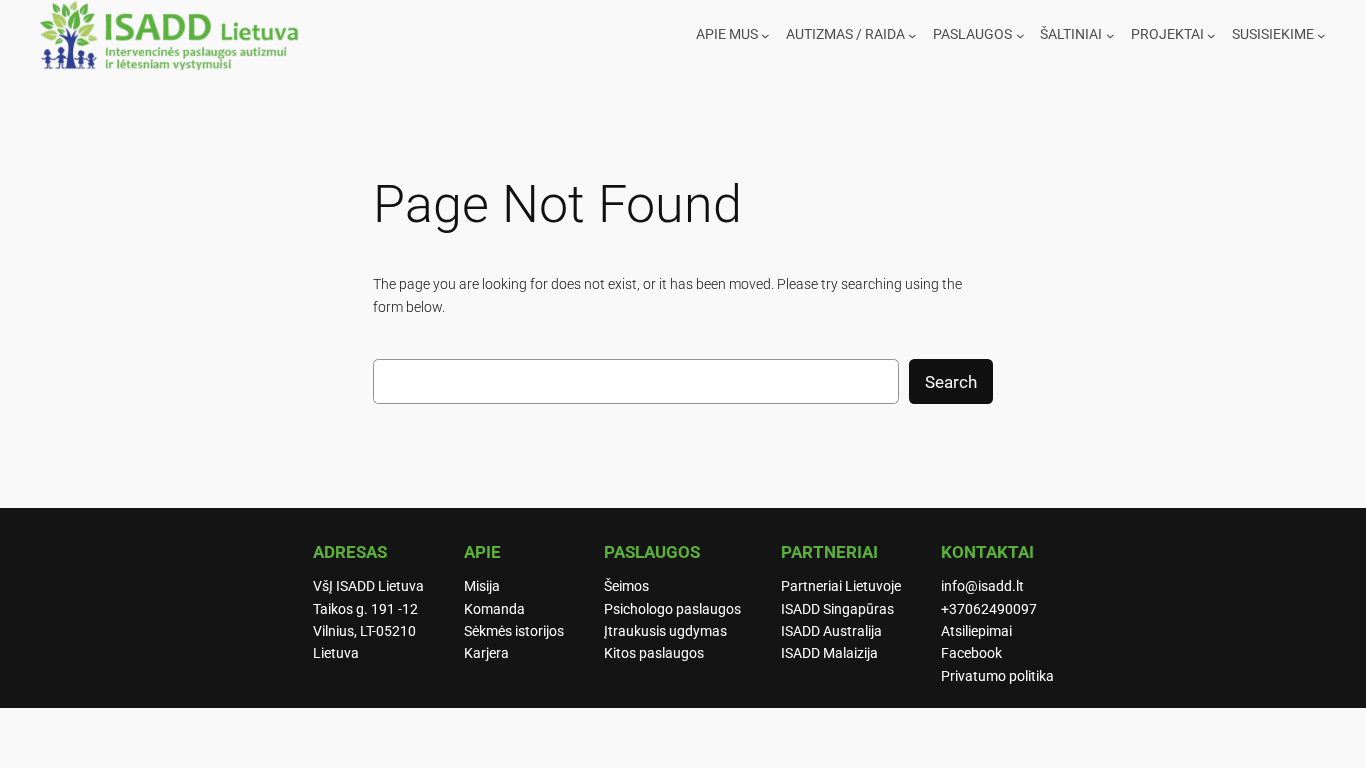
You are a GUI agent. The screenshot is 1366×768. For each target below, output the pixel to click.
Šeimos (626, 586)
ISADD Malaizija (829, 653)
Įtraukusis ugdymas (665, 631)
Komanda (494, 609)
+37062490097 (989, 609)
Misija (482, 586)
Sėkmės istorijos (514, 631)
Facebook (971, 653)
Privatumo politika (997, 676)
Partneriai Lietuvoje (841, 586)
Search (951, 382)
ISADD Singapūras (837, 609)
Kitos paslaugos (654, 653)
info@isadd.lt (982, 586)
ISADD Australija (831, 631)
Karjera (486, 653)
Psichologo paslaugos (672, 609)
